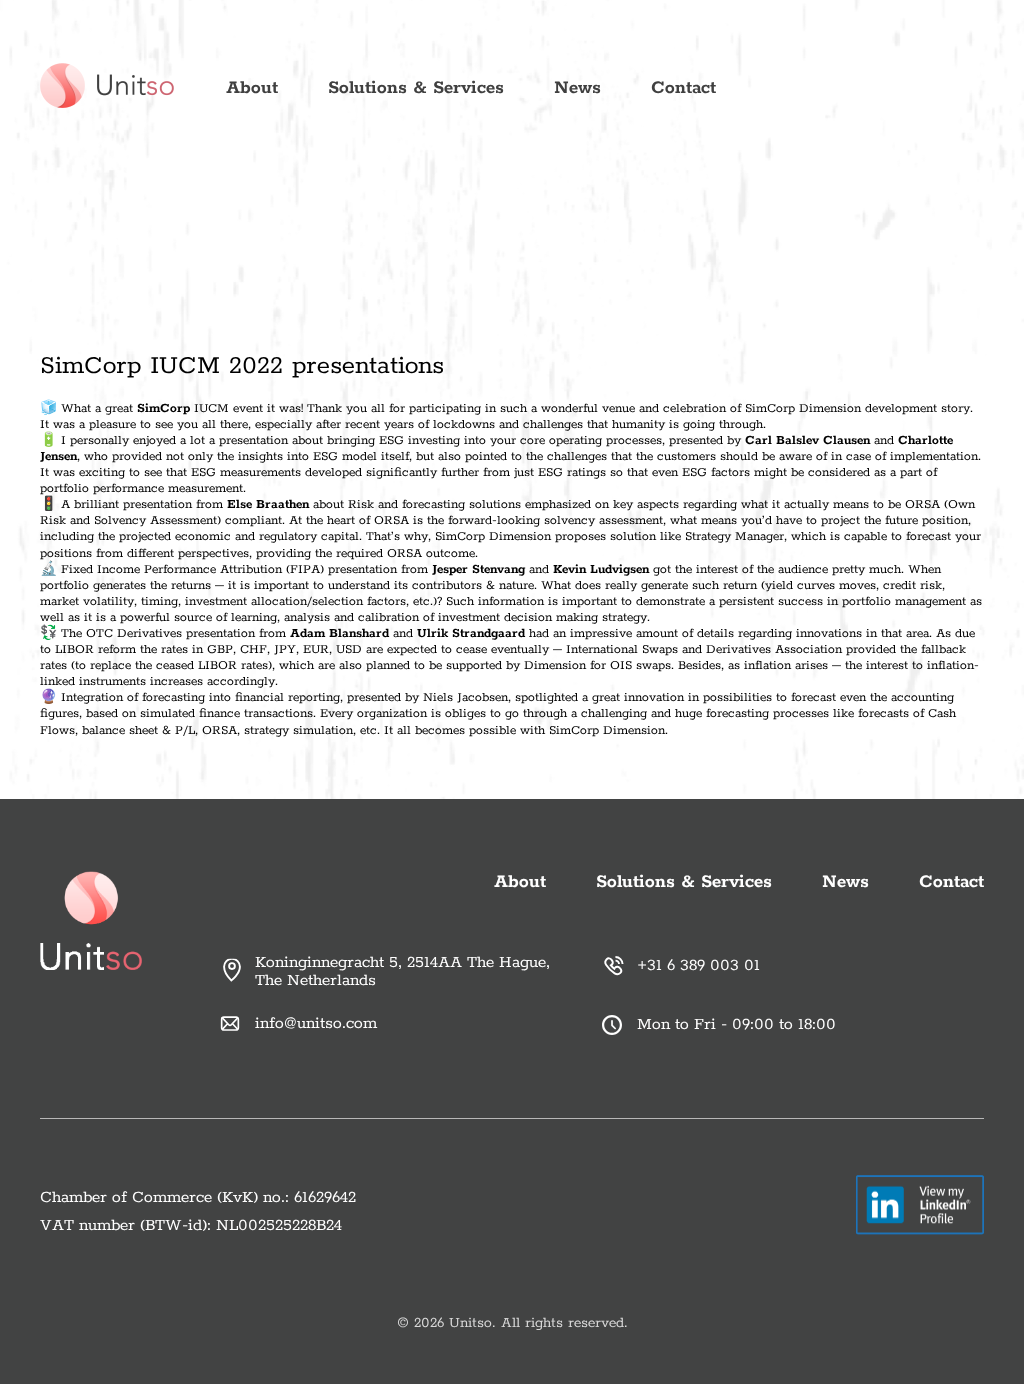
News (577, 88)
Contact (683, 88)
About (252, 88)
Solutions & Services (416, 88)
